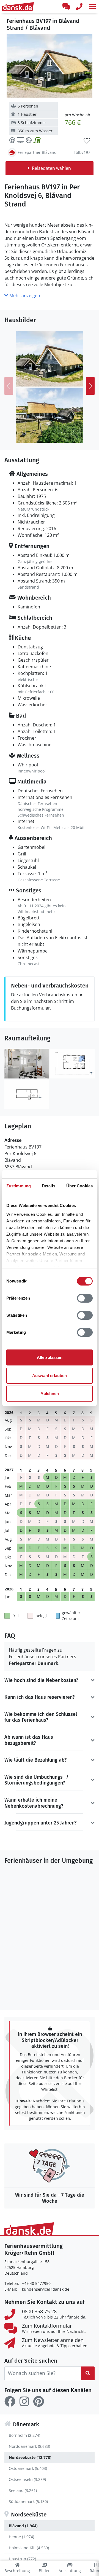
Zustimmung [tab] (19, 1186)
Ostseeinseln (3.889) (27, 2479)
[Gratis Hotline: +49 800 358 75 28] (79, 7)
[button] (92, 7)
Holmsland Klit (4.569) (29, 2548)
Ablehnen (50, 1393)
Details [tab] (49, 1186)
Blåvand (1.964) (23, 2526)
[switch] (85, 1298)
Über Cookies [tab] (79, 1186)
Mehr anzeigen (24, 296)
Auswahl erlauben (50, 1376)
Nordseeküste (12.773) (30, 2457)
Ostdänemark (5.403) (28, 2468)
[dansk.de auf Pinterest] (38, 2401)
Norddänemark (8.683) (29, 2446)
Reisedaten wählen (51, 168)
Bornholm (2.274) (24, 2435)
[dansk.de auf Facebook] (10, 2401)
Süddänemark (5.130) (28, 2501)
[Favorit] (87, 141)
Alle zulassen (50, 1357)
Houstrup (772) (22, 2559)
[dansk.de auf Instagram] (24, 2401)
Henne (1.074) (21, 2537)
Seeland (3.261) (23, 2490)
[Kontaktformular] (66, 7)
